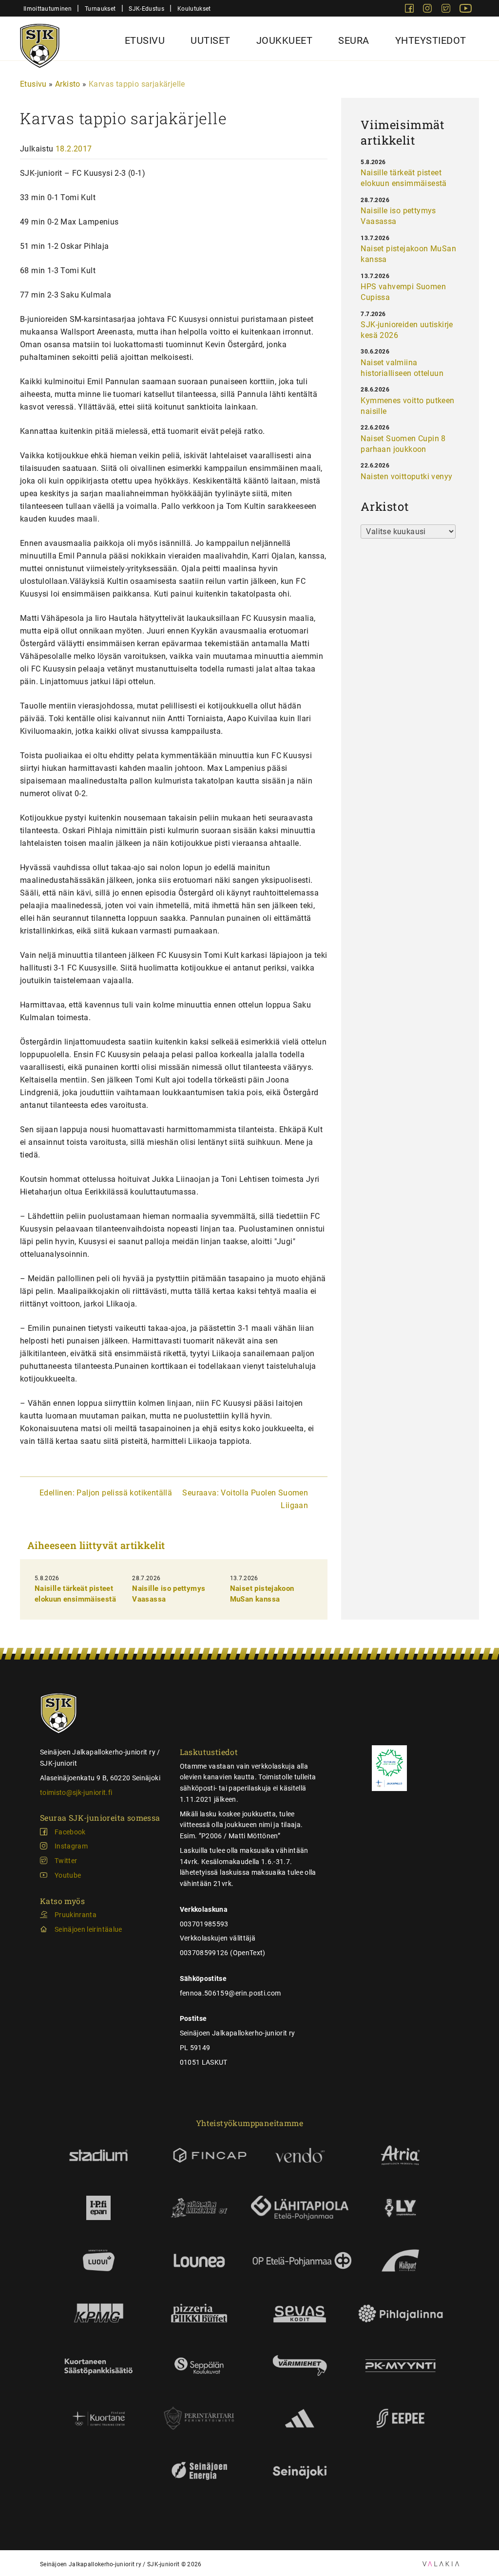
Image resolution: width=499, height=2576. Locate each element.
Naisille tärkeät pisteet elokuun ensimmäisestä (403, 178)
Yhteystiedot (431, 40)
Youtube (68, 1875)
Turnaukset (100, 9)
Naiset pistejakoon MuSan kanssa (408, 254)
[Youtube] (466, 10)
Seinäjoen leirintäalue (88, 1929)
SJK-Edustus (146, 9)
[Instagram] (428, 10)
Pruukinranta (76, 1915)
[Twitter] (447, 10)
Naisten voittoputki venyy (406, 476)
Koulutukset (194, 9)
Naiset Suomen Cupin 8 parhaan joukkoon (403, 444)
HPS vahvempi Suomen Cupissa (403, 292)
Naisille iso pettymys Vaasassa (398, 216)
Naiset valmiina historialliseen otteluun (402, 368)
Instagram (71, 1846)
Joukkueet (285, 40)
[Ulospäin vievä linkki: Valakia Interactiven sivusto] (441, 2564)
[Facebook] (410, 10)
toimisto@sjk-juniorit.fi (76, 1792)
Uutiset (211, 40)
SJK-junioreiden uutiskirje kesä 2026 (407, 330)
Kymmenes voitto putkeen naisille (407, 406)
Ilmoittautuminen (48, 9)
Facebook (70, 1832)
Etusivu (145, 40)
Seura (354, 40)
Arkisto (68, 84)
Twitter (66, 1861)
